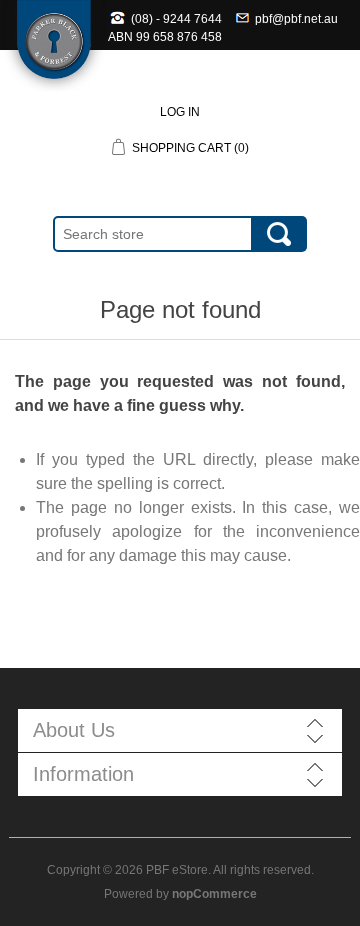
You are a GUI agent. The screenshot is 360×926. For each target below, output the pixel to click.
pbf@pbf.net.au (296, 19)
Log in (180, 112)
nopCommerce (214, 894)
